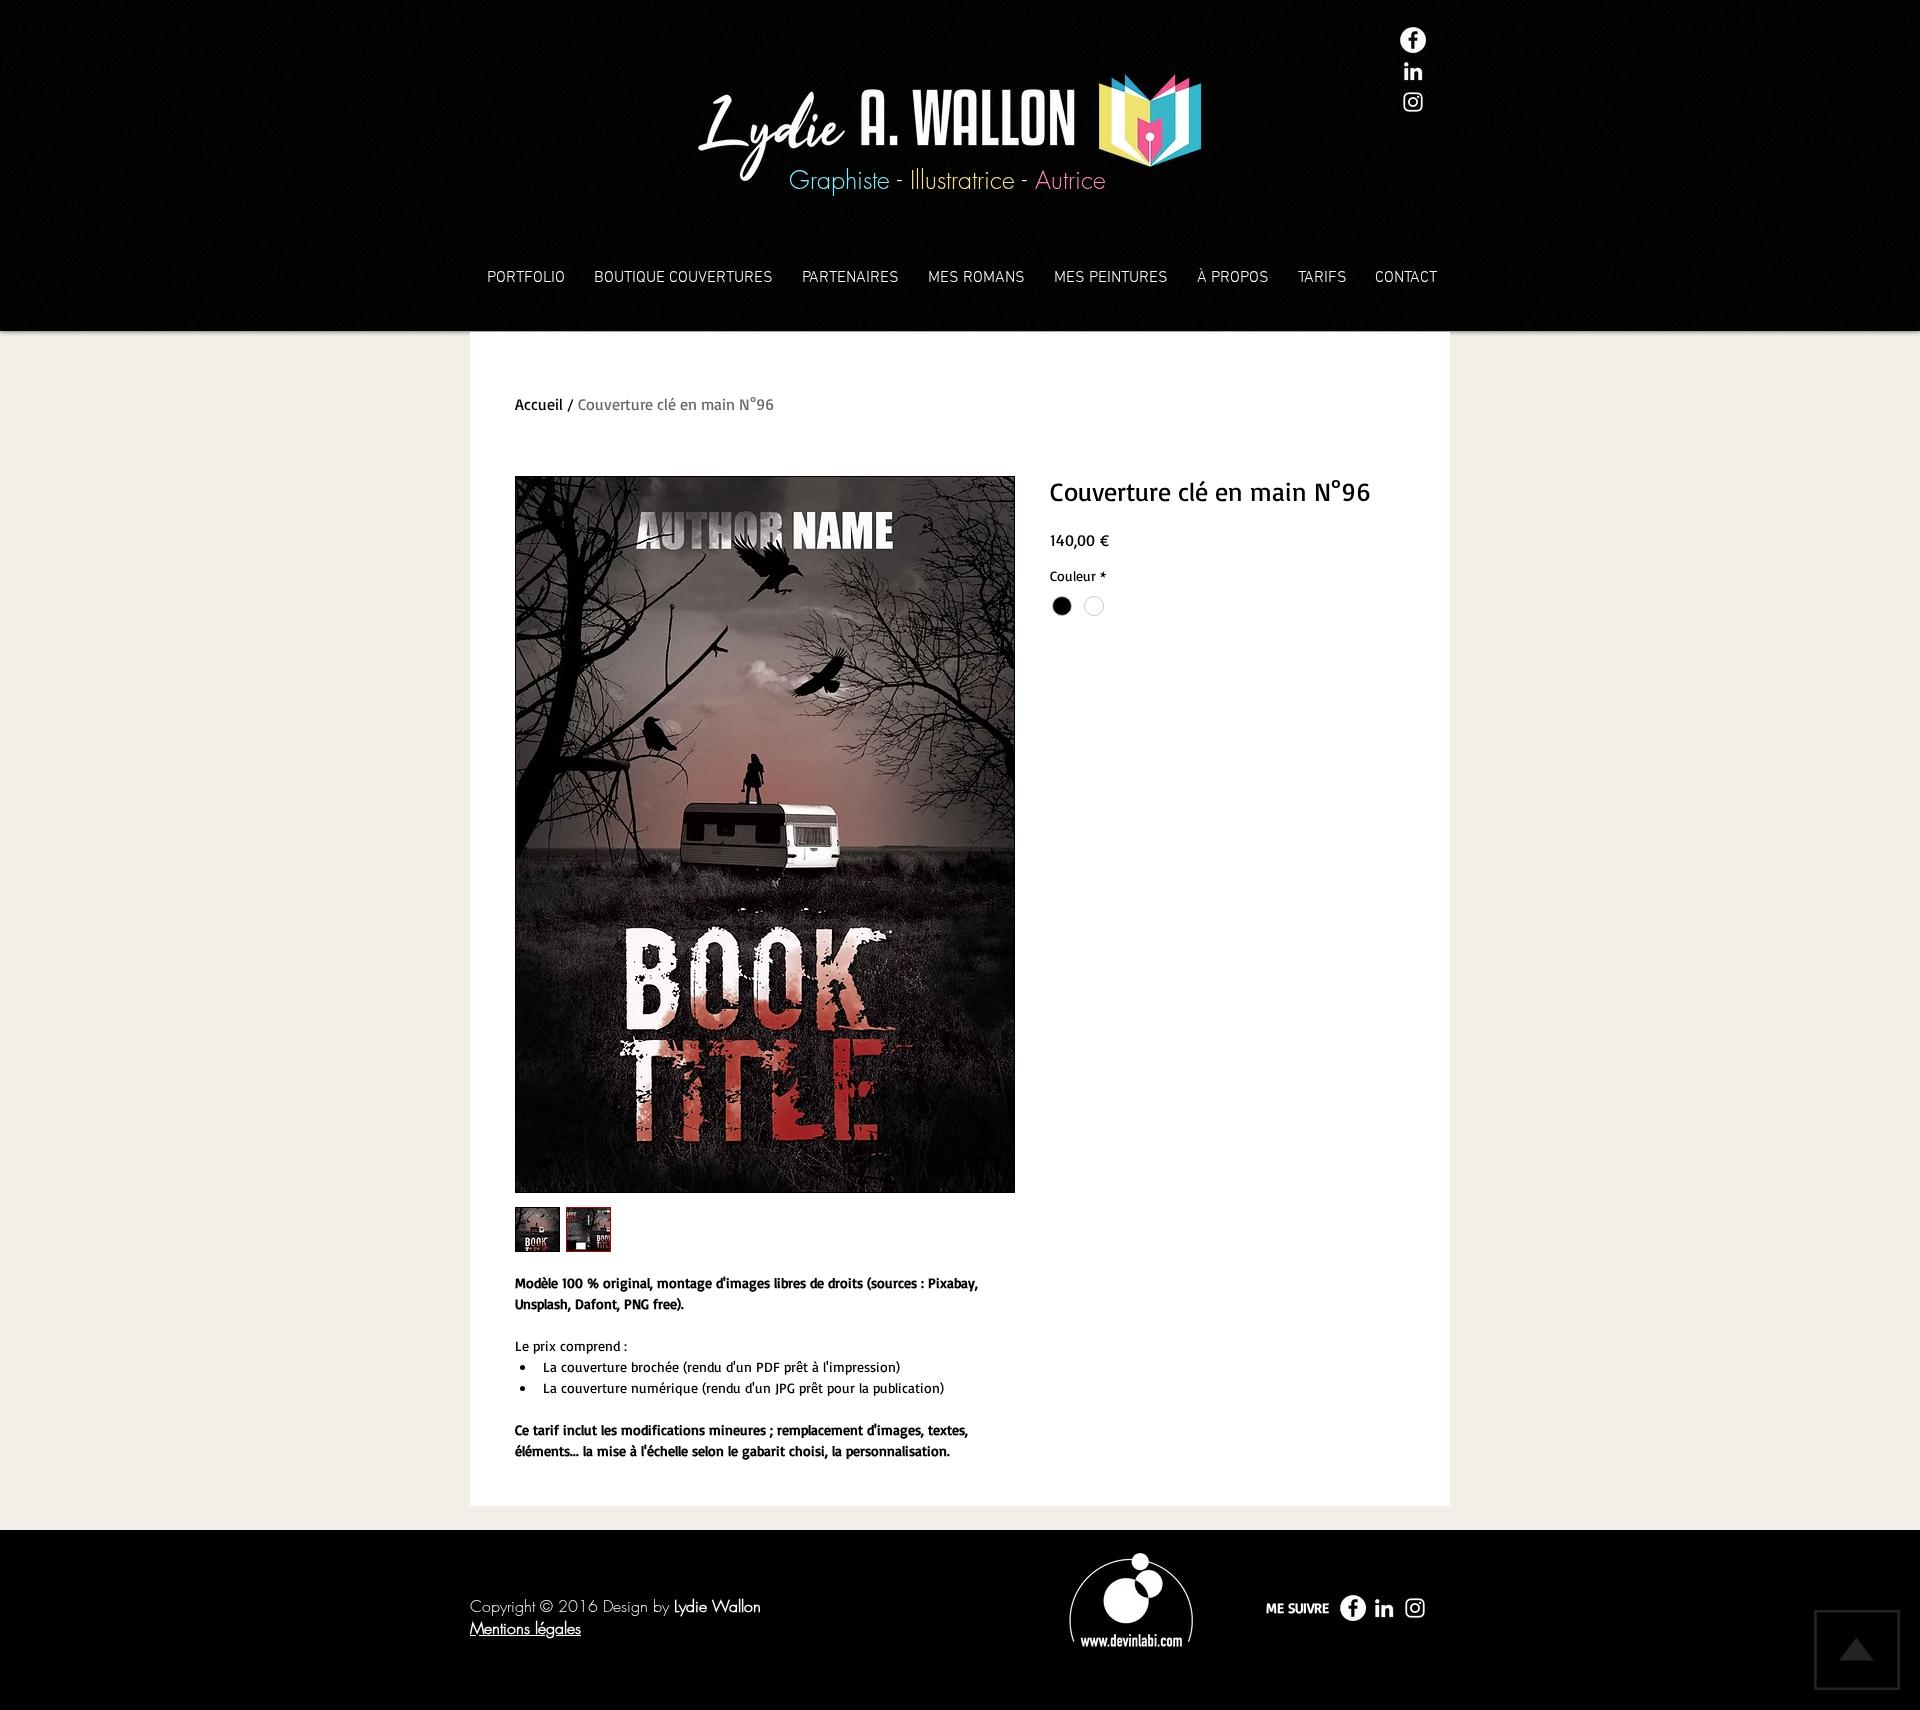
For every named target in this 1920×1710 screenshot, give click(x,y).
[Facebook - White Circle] (1413, 40)
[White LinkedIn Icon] (1413, 71)
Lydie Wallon (717, 1606)
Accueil (539, 404)
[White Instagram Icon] (1413, 102)
